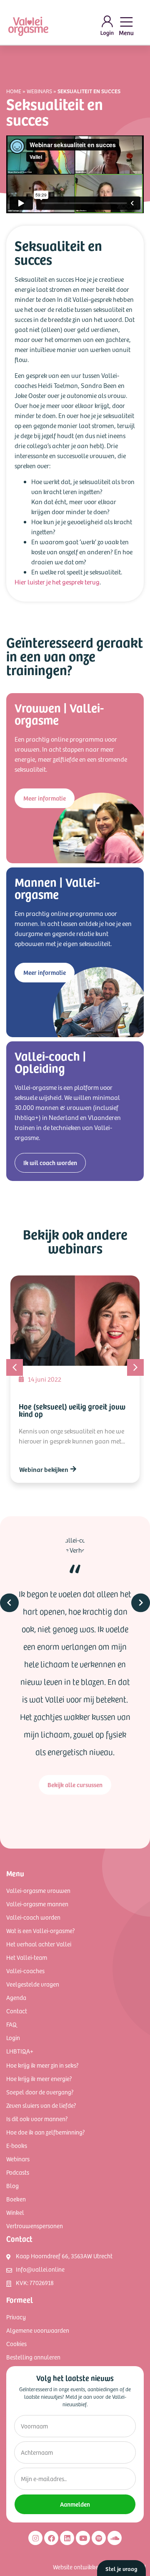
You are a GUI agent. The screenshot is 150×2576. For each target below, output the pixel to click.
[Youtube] (83, 2538)
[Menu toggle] (126, 26)
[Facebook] (51, 2538)
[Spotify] (99, 2538)
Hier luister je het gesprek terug (57, 582)
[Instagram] (35, 2538)
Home (14, 91)
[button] (135, 1367)
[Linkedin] (67, 2538)
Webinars (39, 91)
